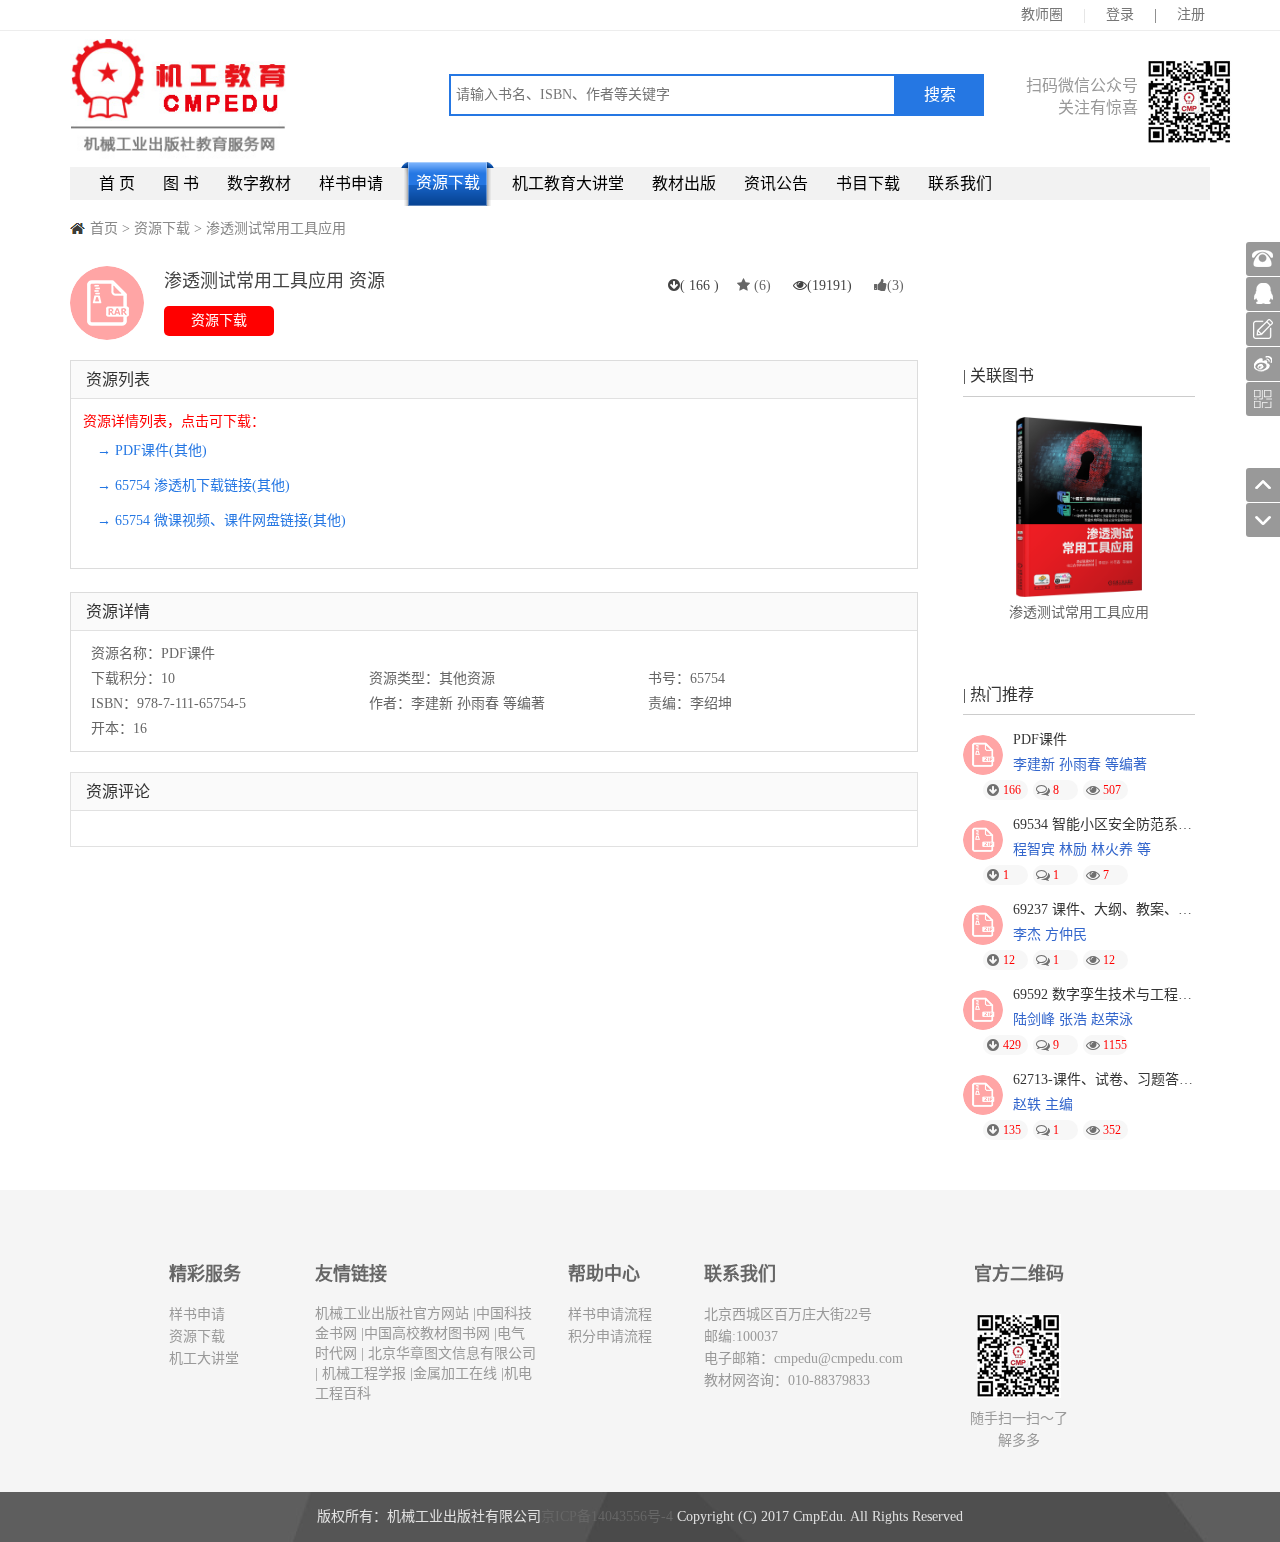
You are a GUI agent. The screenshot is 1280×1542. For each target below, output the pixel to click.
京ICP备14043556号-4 (607, 1516)
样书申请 (351, 183)
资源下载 (448, 182)
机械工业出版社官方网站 (392, 1313)
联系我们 (960, 183)
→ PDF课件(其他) (152, 450)
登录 (1120, 14)
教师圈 (1042, 14)
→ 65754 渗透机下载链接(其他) (193, 485)
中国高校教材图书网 (427, 1333)
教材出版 (684, 183)
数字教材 (259, 183)
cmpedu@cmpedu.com (838, 1358)
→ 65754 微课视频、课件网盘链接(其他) (221, 520)
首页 (104, 228)
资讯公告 (776, 183)
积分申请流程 (610, 1336)
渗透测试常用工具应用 (276, 228)
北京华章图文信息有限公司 (450, 1353)
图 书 (181, 183)
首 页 (117, 183)
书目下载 (868, 183)
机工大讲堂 (204, 1358)
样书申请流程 (610, 1314)
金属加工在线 (455, 1373)
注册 (1191, 14)
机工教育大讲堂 (568, 183)
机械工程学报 (362, 1373)
